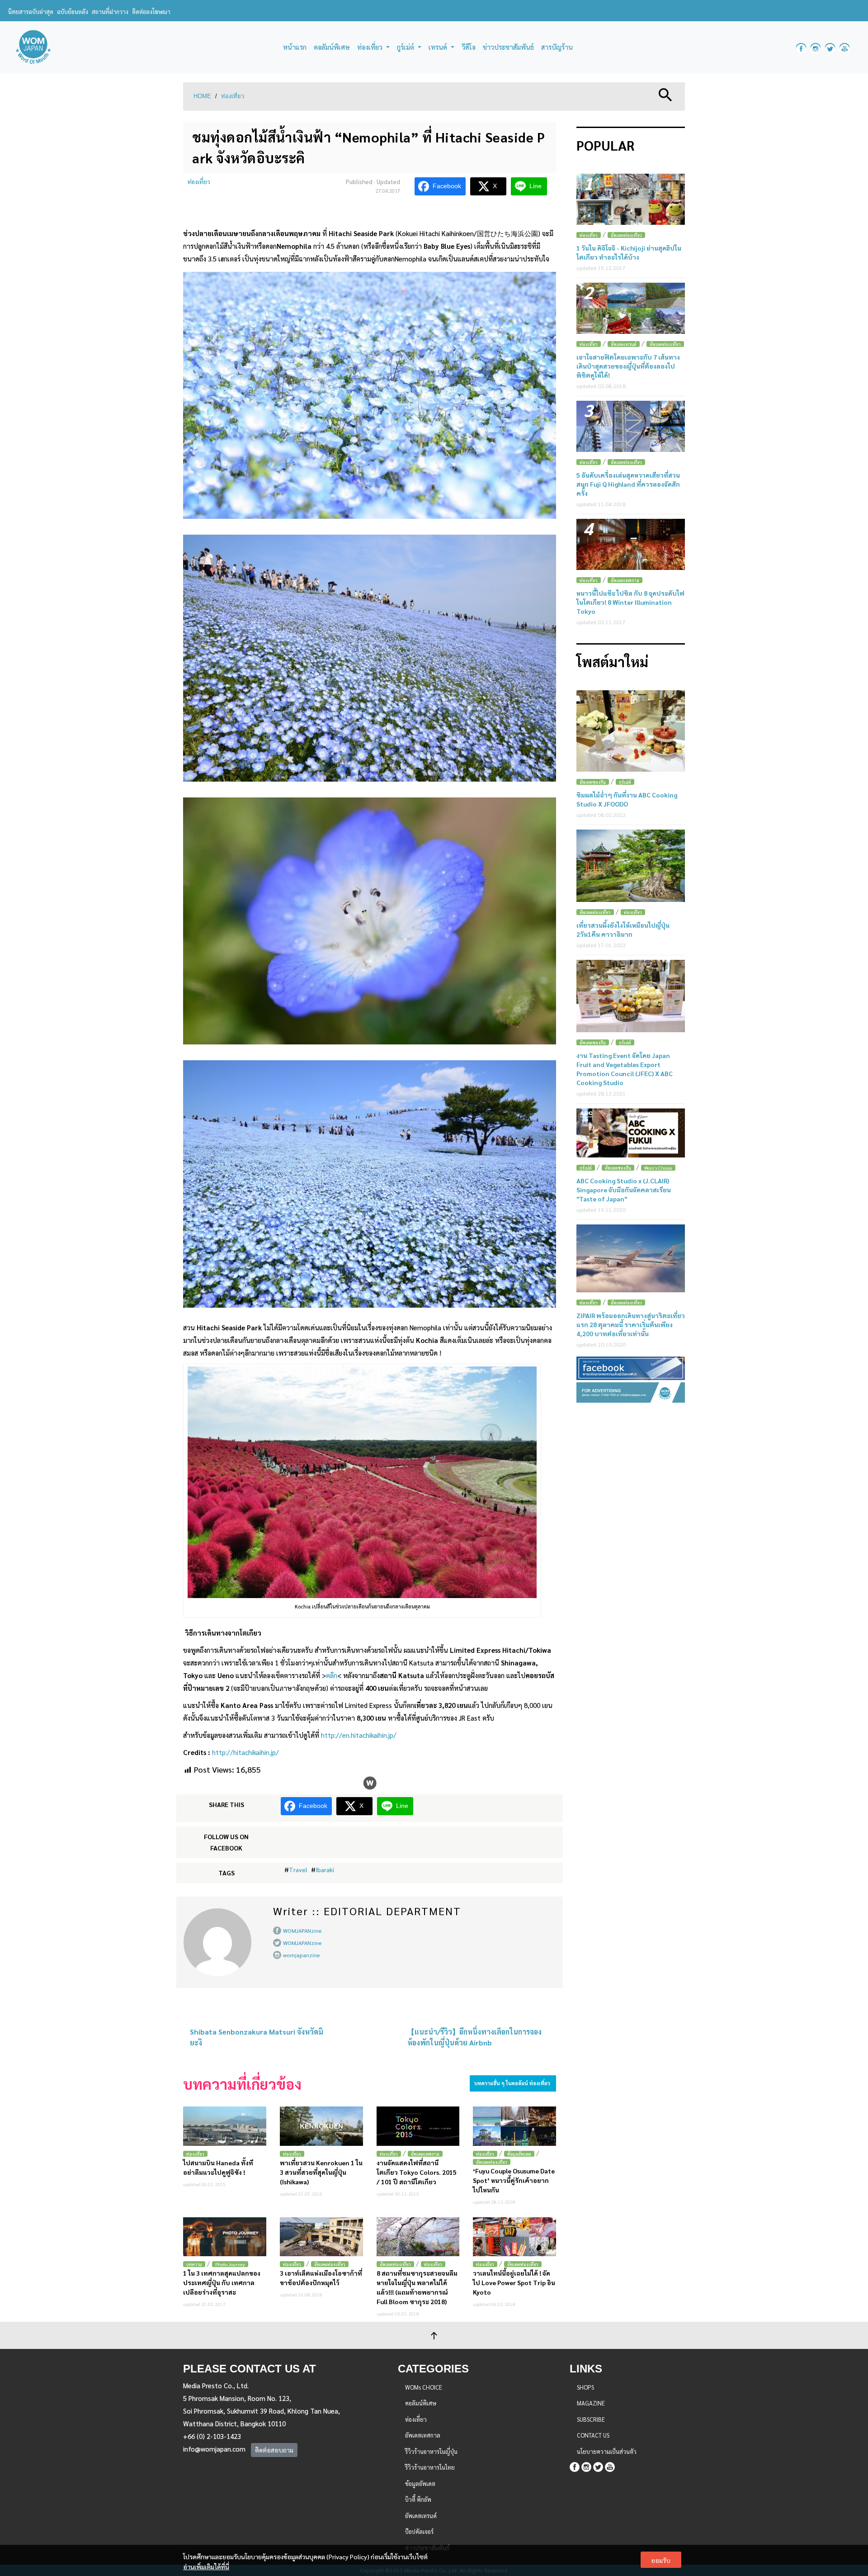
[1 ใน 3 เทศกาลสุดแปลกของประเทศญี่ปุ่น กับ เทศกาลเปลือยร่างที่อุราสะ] (225, 2237)
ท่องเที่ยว (233, 96)
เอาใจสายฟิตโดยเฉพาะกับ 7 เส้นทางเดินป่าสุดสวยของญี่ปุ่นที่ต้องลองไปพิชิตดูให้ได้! (628, 366)
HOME (202, 96)
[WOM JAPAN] (33, 47)
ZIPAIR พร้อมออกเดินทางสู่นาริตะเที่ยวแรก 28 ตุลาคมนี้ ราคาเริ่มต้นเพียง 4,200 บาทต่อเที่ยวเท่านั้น (631, 1324)
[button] (665, 94)
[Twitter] (598, 2465)
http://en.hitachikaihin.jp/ (359, 1735)
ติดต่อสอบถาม (274, 2450)
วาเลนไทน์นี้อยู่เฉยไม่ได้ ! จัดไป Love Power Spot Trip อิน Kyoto (514, 2282)
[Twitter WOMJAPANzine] (830, 47)
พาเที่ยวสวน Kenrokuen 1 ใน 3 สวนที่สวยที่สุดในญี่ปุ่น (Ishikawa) (321, 2172)
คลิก (332, 1675)
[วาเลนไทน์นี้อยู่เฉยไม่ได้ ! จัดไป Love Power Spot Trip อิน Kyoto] (514, 2237)
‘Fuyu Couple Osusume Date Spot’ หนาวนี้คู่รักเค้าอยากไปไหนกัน (514, 2180)
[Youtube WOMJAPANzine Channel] (844, 47)
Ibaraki (325, 1869)
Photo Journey (230, 2264)
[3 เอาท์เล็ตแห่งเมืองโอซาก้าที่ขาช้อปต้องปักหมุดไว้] (321, 2237)
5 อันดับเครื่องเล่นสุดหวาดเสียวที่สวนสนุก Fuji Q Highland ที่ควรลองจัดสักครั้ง (628, 484)
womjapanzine (302, 1955)
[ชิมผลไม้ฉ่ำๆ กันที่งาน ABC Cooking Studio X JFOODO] (631, 731)
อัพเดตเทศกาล (425, 2154)
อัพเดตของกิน (593, 782)
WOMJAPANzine (302, 1931)
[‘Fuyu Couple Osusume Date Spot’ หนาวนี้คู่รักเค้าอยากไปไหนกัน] (514, 2126)
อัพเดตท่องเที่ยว (492, 2162)
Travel (298, 1869)
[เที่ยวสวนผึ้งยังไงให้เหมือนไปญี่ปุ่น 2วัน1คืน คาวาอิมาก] (631, 866)
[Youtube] (610, 2465)
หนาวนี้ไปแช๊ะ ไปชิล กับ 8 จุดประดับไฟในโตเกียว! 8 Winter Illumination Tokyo (630, 602)
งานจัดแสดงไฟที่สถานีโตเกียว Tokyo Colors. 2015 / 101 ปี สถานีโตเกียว (417, 2172)
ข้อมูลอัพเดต (519, 2154)
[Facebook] (575, 2465)
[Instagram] (586, 2465)
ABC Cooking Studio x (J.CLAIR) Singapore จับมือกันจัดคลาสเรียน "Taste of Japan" (624, 1190)
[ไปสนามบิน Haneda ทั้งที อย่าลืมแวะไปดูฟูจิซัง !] (225, 2126)
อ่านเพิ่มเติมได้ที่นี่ (206, 2567)
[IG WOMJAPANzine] (816, 47)
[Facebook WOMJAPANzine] (801, 47)
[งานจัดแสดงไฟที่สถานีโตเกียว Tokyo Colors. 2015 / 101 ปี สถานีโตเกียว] (418, 2126)
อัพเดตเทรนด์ (624, 344)
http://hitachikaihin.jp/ (245, 1752)
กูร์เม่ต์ (625, 782)
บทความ (194, 2264)
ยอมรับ (661, 2560)
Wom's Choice (658, 1168)
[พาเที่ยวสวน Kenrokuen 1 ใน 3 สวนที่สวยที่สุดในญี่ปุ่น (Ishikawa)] (321, 2126)
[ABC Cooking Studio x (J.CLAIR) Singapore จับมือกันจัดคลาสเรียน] (631, 1133)
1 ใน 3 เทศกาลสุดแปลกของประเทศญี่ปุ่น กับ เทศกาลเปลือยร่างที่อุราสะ (222, 2282)
